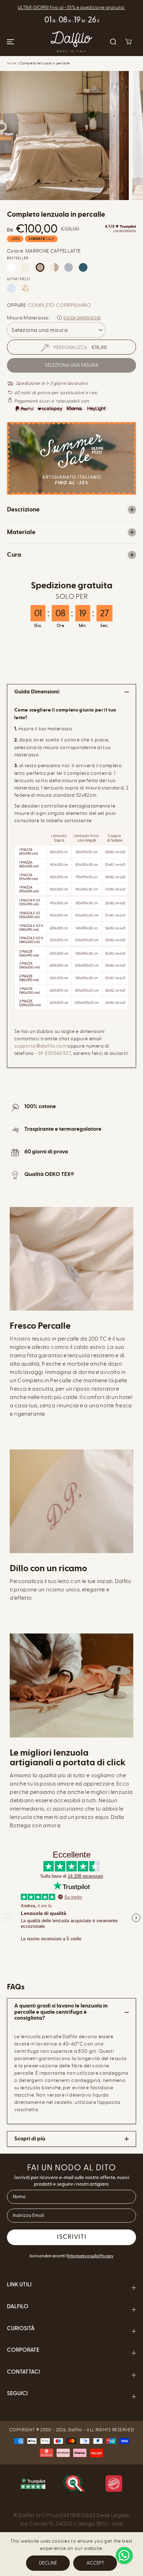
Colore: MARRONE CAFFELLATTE (44, 251)
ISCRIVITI (72, 2237)
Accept (95, 2563)
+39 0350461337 (53, 1053)
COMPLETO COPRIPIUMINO (60, 305)
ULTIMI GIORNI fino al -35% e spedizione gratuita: (71, 7)
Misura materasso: (28, 318)
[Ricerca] (113, 42)
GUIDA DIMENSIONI (82, 318)
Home (12, 63)
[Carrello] (128, 42)
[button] (9, 42)
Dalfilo (75, 2430)
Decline (48, 2563)
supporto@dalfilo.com (40, 1046)
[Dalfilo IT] (71, 42)
